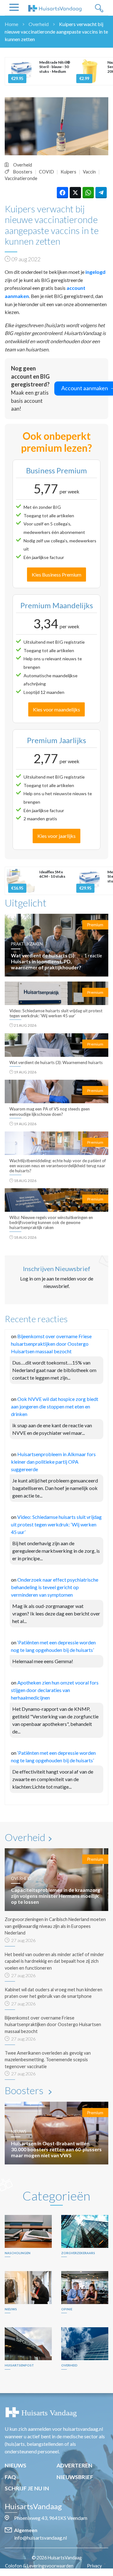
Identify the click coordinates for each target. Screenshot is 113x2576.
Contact (60, 2572)
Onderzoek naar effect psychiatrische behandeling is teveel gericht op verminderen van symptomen (55, 1587)
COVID (46, 172)
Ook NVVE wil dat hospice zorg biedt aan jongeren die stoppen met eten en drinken (55, 1406)
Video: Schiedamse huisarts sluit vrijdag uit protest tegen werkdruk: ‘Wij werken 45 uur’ (56, 1524)
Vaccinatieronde (21, 178)
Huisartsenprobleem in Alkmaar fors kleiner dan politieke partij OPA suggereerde (53, 1462)
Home (11, 24)
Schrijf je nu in (27, 2488)
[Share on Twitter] (75, 193)
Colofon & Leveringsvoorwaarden (39, 2566)
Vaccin (89, 172)
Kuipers (68, 172)
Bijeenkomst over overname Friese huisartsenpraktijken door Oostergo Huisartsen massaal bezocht (51, 1344)
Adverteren (74, 2465)
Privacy (94, 2566)
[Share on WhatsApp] (88, 193)
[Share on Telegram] (101, 193)
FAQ (10, 2477)
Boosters (23, 172)
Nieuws (16, 2465)
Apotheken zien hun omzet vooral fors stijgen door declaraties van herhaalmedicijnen (55, 1690)
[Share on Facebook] (62, 193)
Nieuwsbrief (75, 2477)
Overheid (39, 24)
